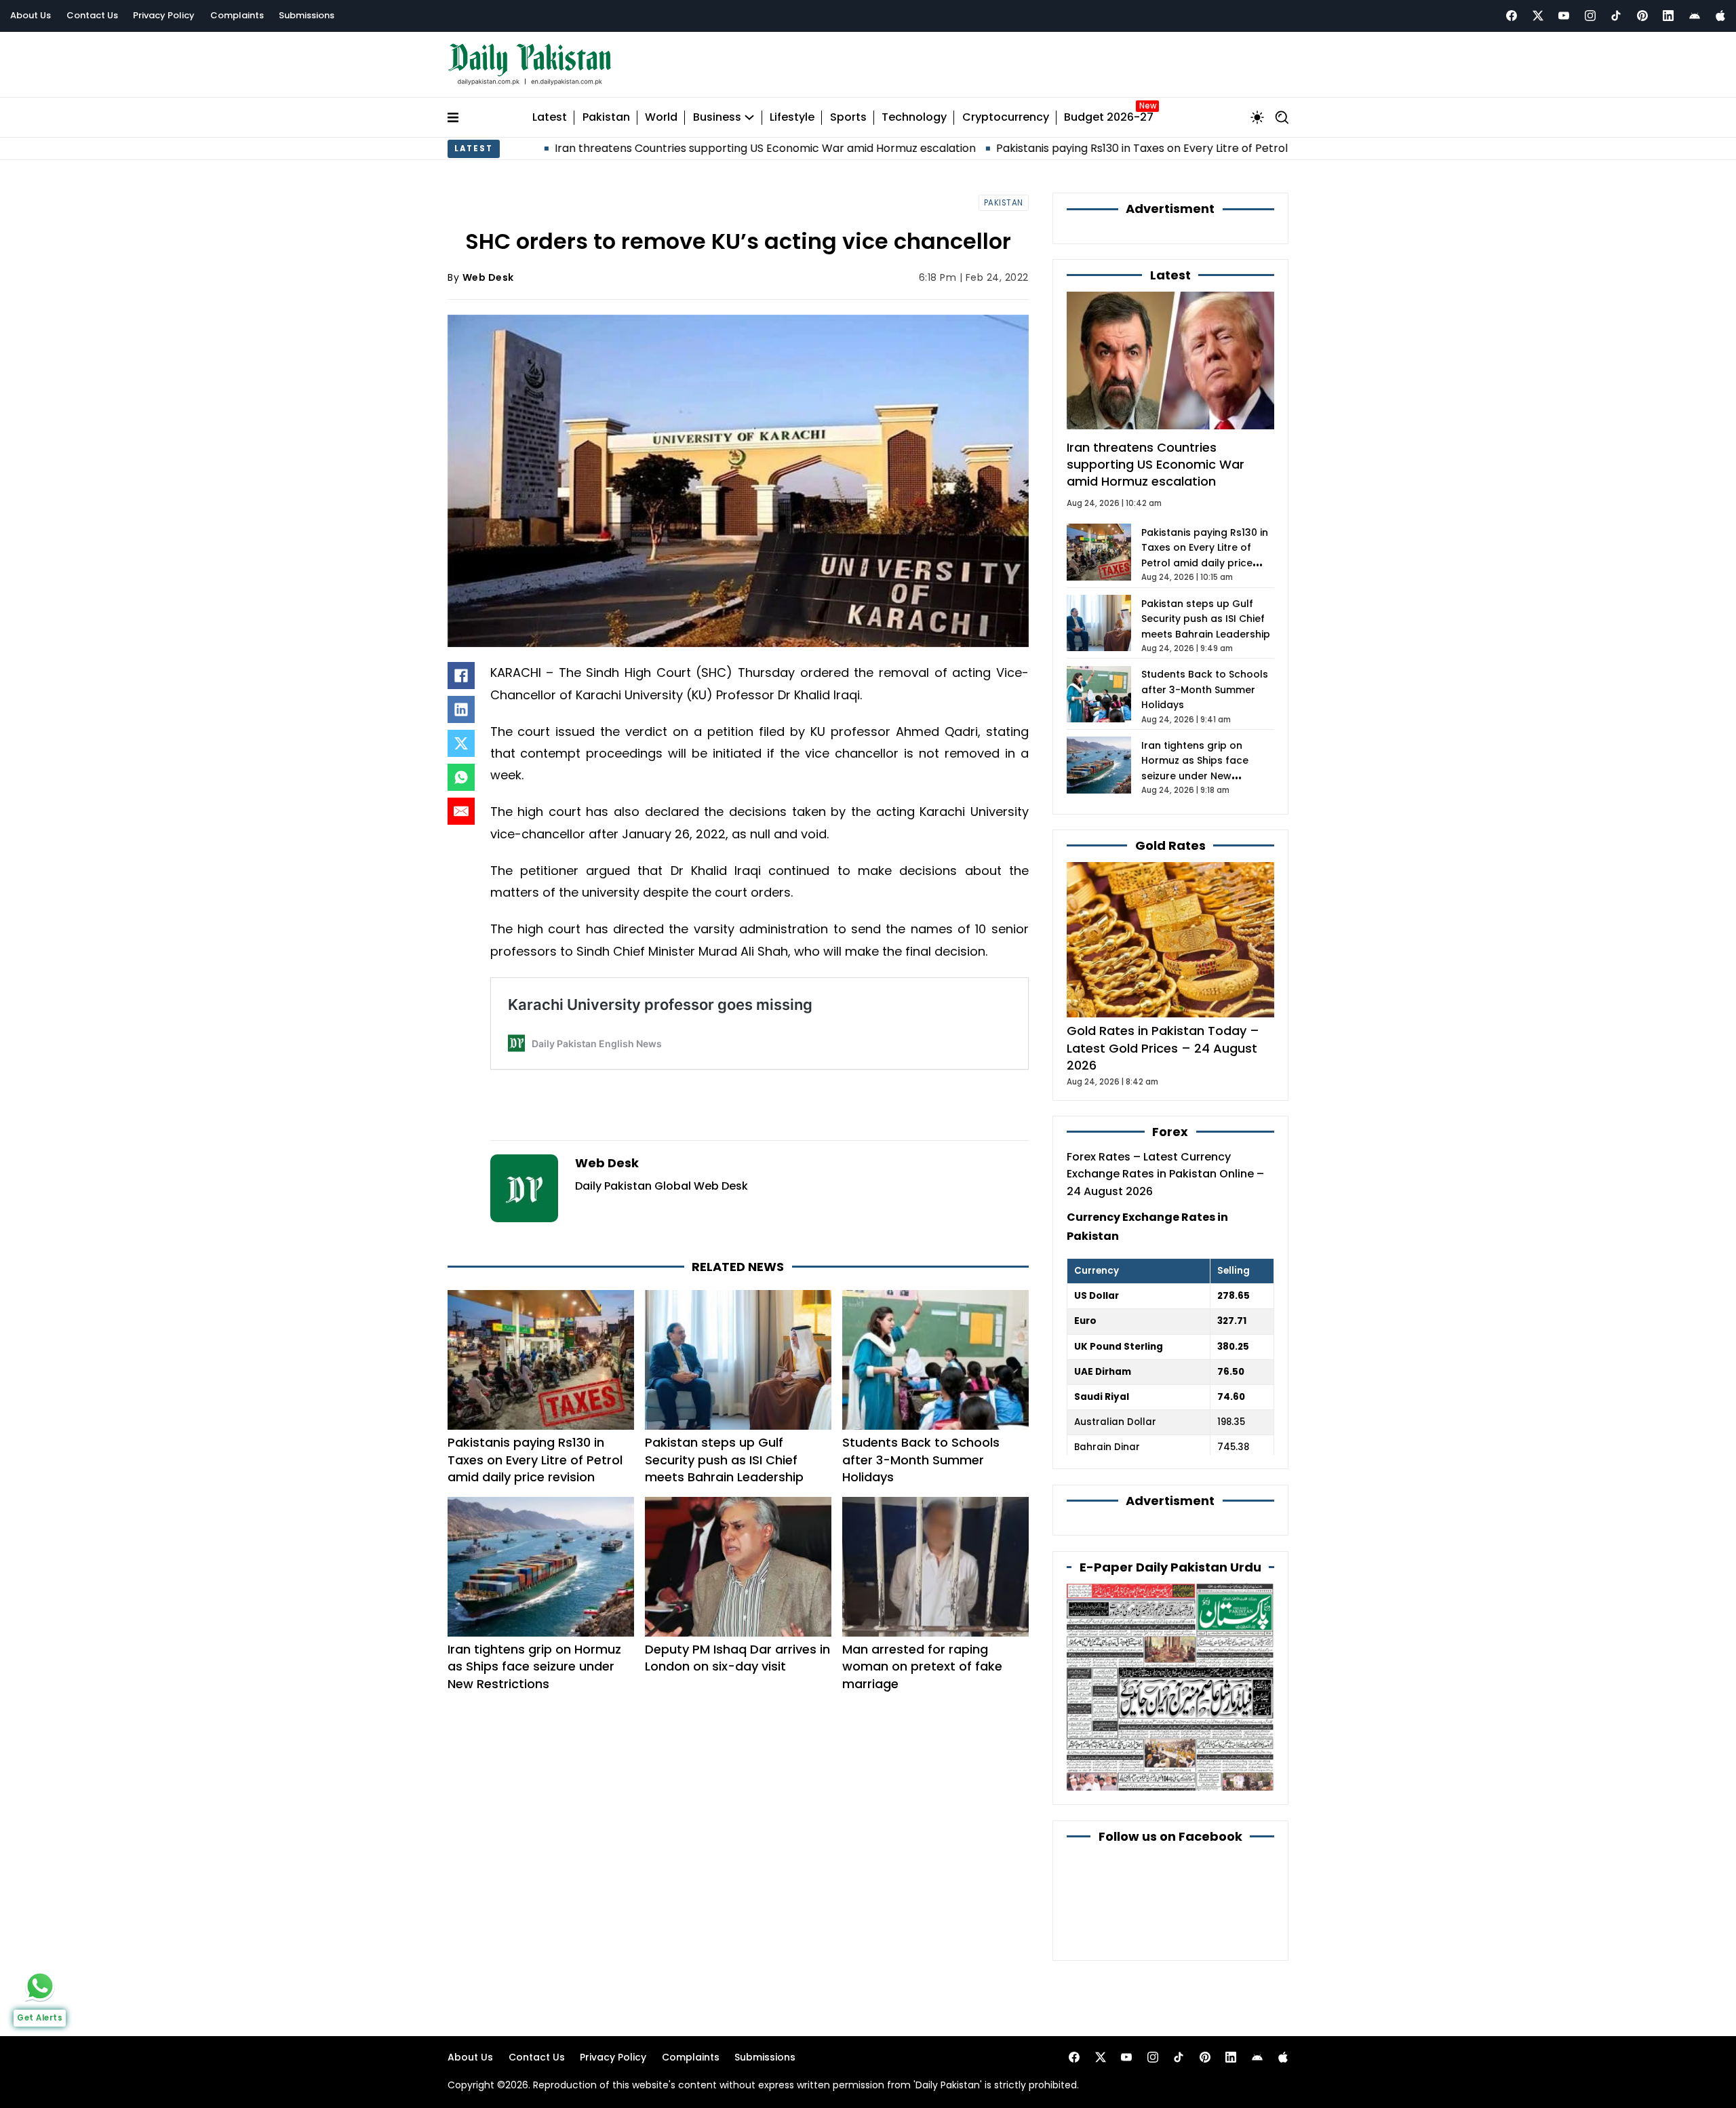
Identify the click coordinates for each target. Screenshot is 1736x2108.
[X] (461, 743)
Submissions (307, 15)
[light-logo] (533, 65)
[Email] (461, 811)
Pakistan (606, 118)
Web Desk (488, 277)
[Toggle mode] (1257, 117)
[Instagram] (1590, 16)
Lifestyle (792, 118)
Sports (848, 118)
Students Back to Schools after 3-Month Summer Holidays (921, 1459)
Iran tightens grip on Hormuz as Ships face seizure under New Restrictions (534, 1666)
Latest (550, 118)
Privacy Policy (164, 15)
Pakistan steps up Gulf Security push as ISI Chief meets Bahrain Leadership (724, 1459)
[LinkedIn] (461, 709)
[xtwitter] (1538, 16)
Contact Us (92, 15)
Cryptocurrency (1006, 118)
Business (717, 118)
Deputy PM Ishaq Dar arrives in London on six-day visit (737, 1658)
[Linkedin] (1668, 16)
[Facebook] (1512, 16)
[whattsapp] (40, 1986)
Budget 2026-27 (1109, 118)
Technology (914, 118)
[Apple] (1720, 16)
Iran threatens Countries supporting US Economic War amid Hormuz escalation (649, 148)
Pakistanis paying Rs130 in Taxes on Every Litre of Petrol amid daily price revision (1091, 148)
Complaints (237, 15)
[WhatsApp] (461, 777)
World (661, 118)
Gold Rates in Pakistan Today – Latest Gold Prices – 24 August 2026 (1163, 1048)
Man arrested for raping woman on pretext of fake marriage (922, 1666)
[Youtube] (1564, 16)
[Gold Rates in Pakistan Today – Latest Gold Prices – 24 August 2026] (1170, 939)
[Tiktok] (1616, 16)
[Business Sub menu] (749, 117)
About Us (31, 15)
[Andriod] (1695, 16)
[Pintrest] (1642, 16)
